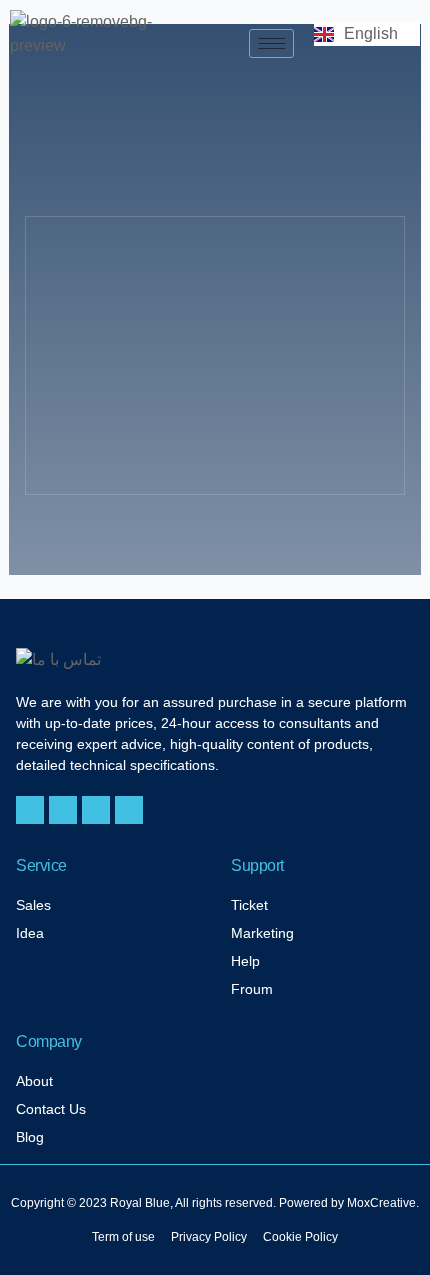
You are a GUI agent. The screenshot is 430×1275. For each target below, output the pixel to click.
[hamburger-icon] (271, 43)
